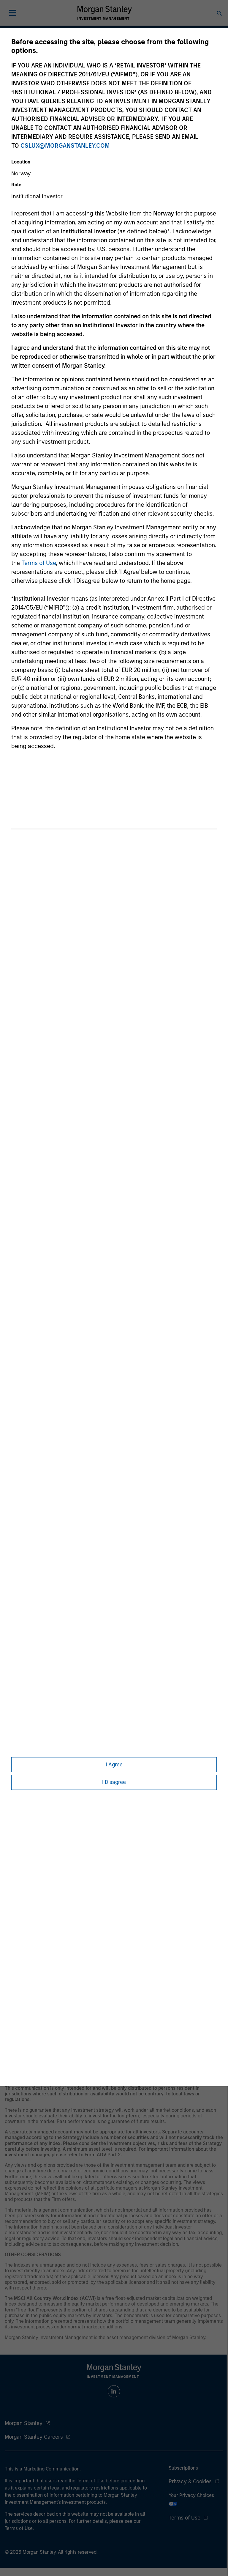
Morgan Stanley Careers (34, 2437)
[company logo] (104, 13)
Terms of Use (39, 563)
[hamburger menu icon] (13, 13)
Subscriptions (183, 2468)
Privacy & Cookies (190, 2481)
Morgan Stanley (24, 2423)
